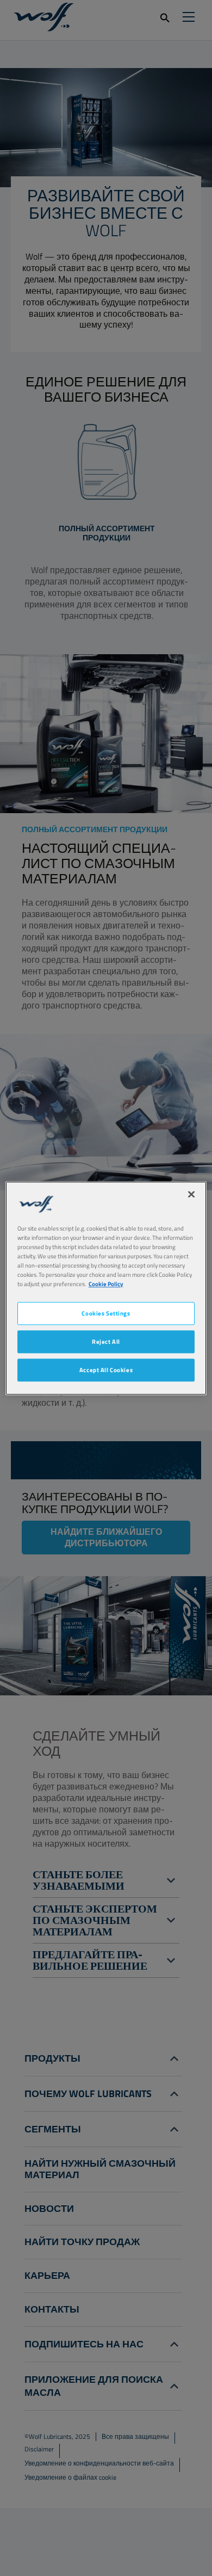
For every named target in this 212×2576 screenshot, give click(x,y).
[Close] (191, 1194)
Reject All (106, 1341)
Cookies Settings (106, 1313)
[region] (106, 1288)
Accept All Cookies (106, 1370)
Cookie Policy (106, 1284)
